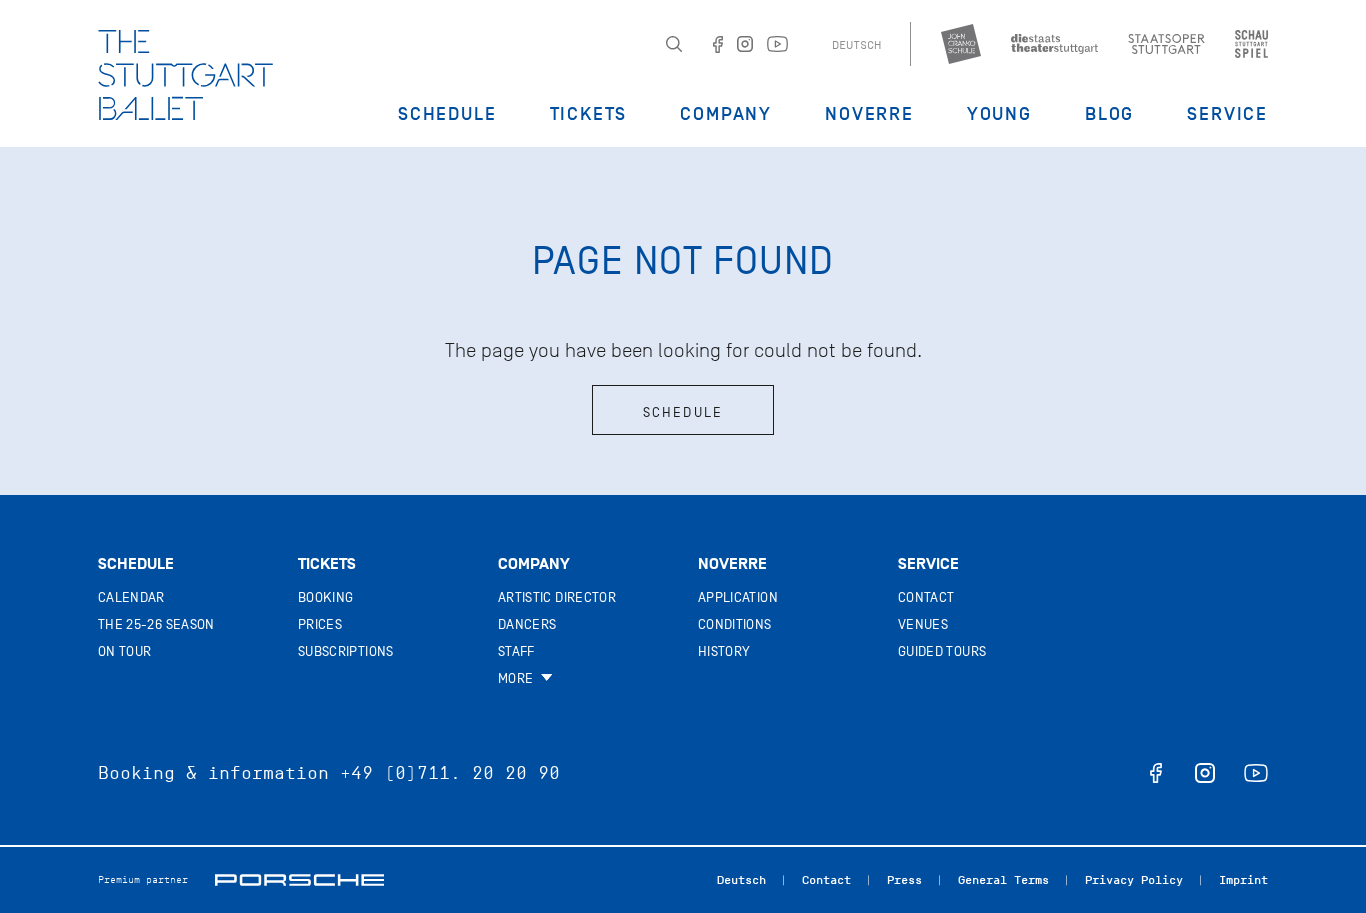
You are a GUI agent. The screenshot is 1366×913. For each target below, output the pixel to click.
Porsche (299, 880)
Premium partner (143, 879)
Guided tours (942, 651)
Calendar (131, 597)
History (724, 651)
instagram (1205, 773)
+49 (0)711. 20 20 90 (450, 773)
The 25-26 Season (156, 624)
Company (726, 114)
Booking (325, 597)
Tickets (589, 114)
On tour (124, 651)
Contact (926, 597)
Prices (320, 624)
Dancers (527, 624)
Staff (516, 651)
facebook (1156, 773)
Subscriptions (346, 651)
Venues (923, 624)
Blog (1109, 114)
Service (1227, 114)
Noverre (869, 114)
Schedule (447, 114)
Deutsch (856, 45)
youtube (1256, 773)
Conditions (735, 624)
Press (904, 880)
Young (999, 114)
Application (738, 597)
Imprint (1243, 880)
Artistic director (557, 597)
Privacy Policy (1134, 880)
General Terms (1003, 880)
